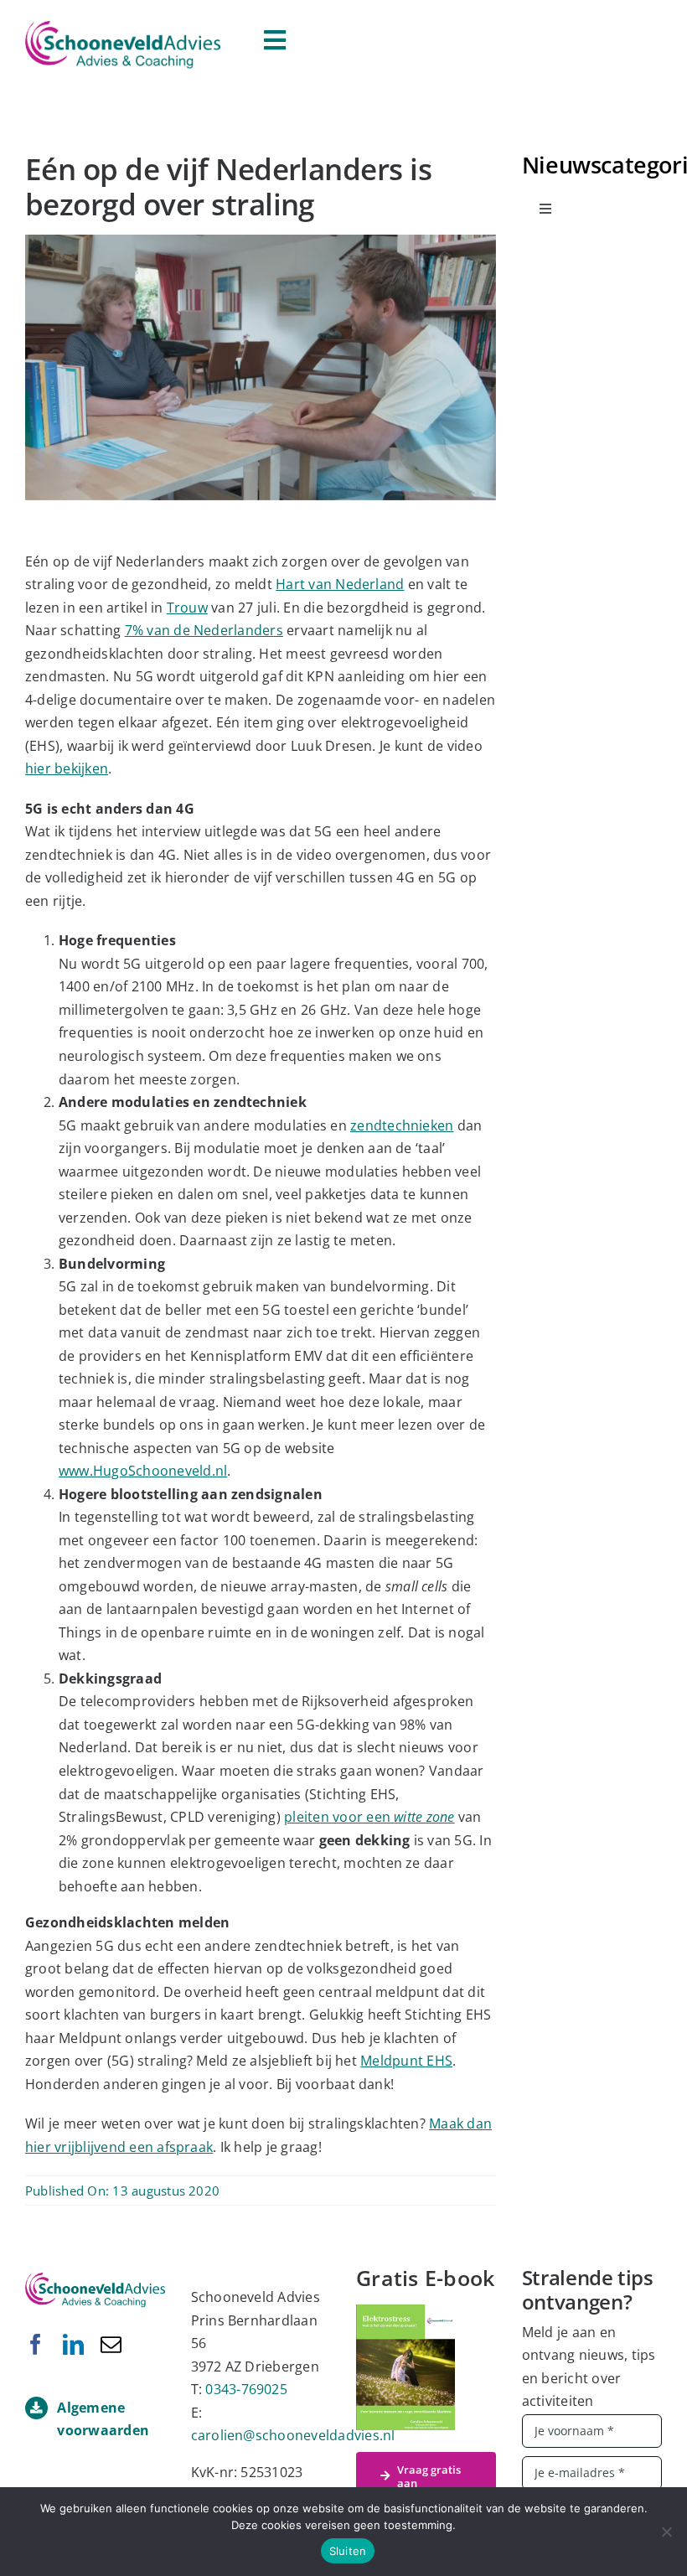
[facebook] (36, 2344)
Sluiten (348, 2551)
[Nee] (666, 2532)
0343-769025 (246, 2389)
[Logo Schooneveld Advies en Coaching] (123, 28)
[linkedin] (73, 2344)
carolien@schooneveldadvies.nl (293, 2435)
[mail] (111, 2344)
